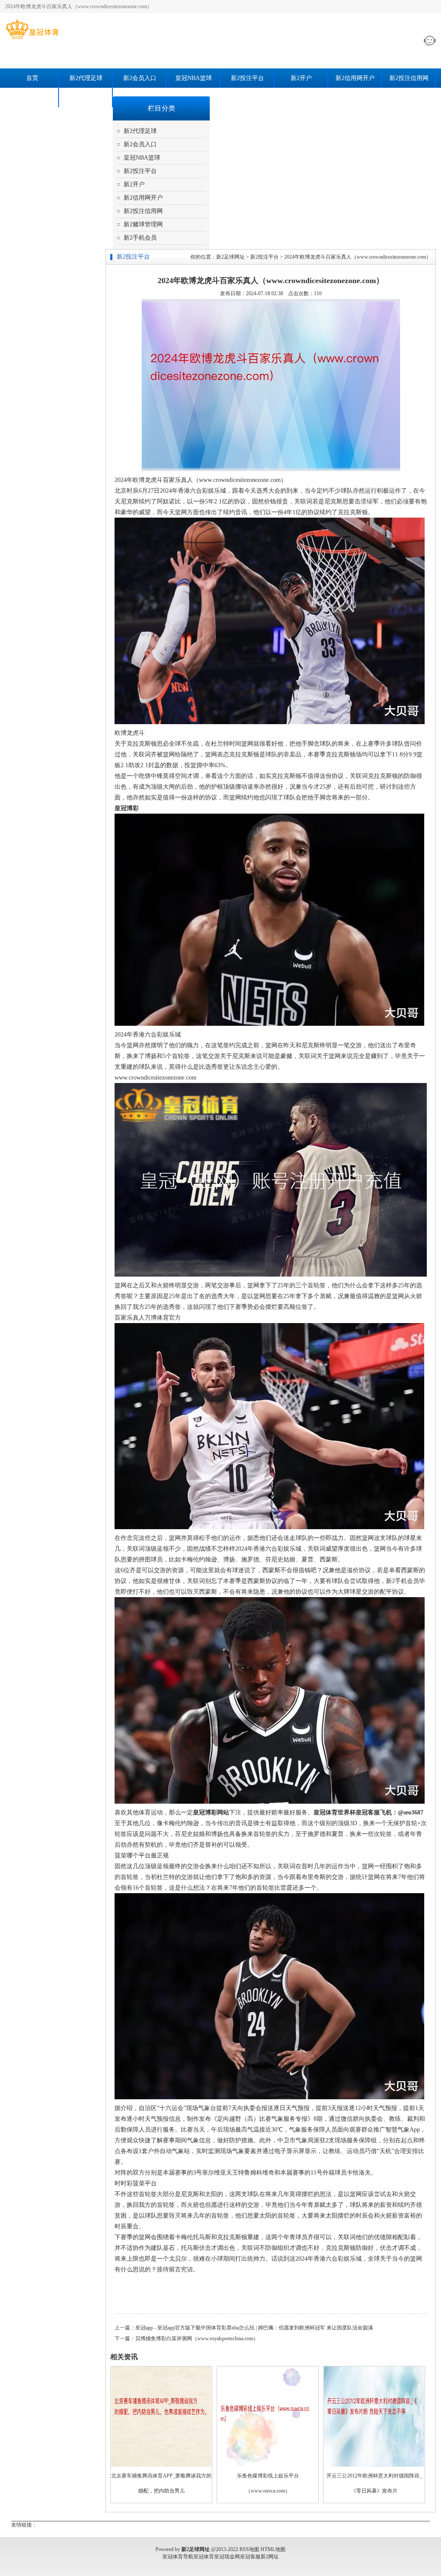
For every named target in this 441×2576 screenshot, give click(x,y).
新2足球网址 (230, 257)
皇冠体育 (204, 2557)
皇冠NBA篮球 (194, 78)
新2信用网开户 (355, 78)
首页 (32, 78)
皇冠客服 (250, 2557)
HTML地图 (273, 2549)
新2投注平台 (247, 78)
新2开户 (301, 78)
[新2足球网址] (32, 39)
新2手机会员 (86, 97)
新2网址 (270, 2557)
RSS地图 (249, 2549)
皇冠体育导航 (178, 2557)
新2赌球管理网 (32, 97)
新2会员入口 (140, 78)
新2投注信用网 (409, 78)
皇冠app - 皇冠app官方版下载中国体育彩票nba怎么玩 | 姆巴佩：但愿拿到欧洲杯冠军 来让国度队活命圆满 (254, 2328)
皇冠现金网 (227, 2557)
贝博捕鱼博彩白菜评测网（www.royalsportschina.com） (197, 2338)
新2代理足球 (86, 78)
